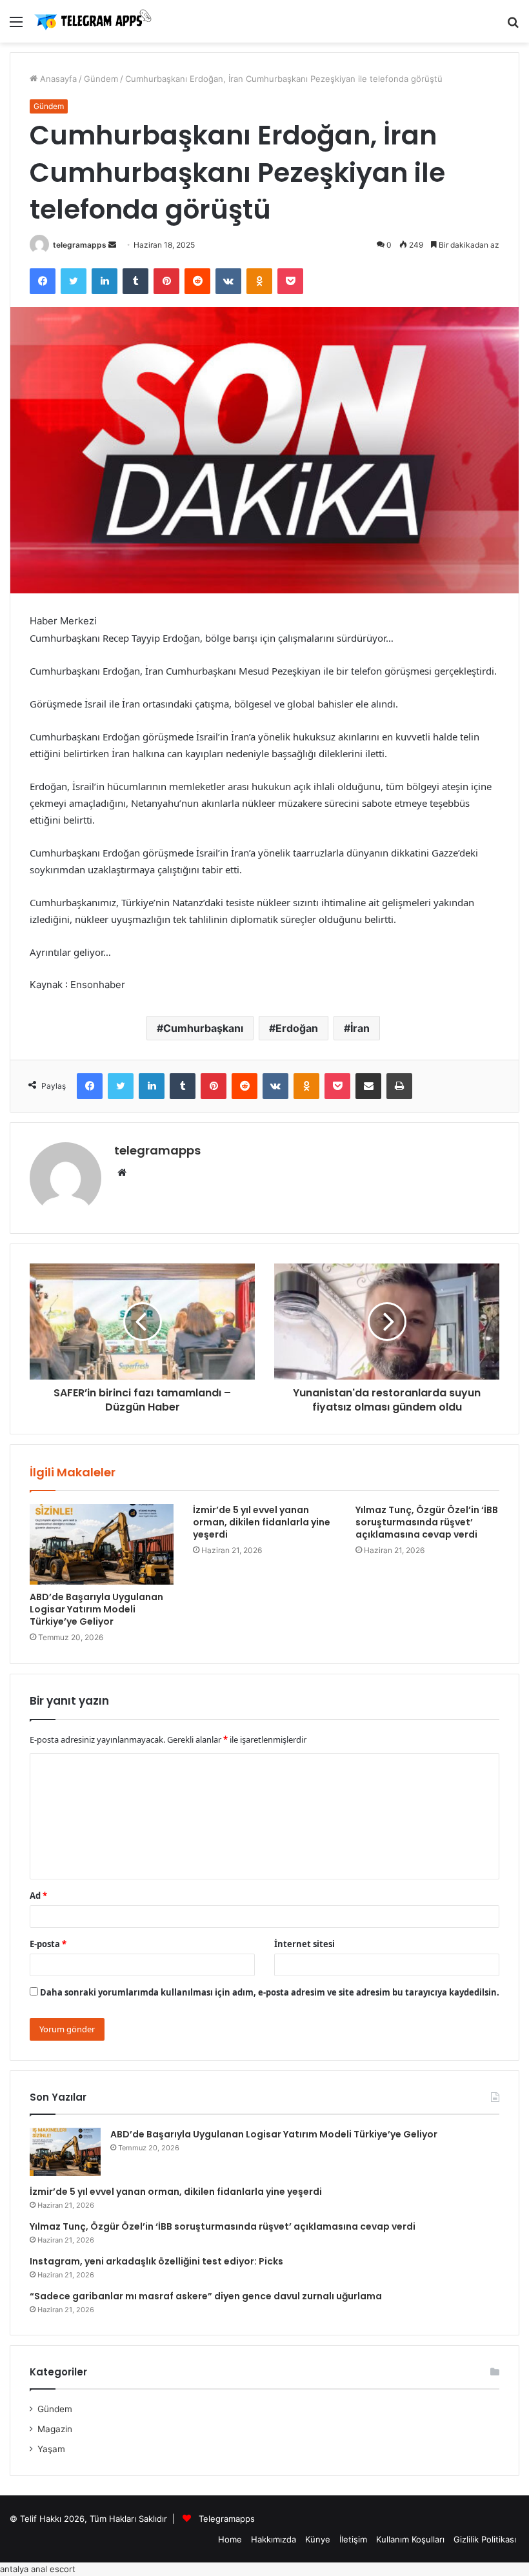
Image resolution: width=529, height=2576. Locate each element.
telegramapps (80, 245)
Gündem (101, 79)
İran (360, 1028)
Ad (38, 1896)
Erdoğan (297, 1028)
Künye (318, 2539)
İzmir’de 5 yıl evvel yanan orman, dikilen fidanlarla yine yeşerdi (262, 1522)
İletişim (353, 2539)
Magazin (55, 2429)
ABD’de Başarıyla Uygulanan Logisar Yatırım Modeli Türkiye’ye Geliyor (96, 1609)
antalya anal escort (38, 2569)
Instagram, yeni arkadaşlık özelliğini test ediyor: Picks (156, 2261)
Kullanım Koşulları (410, 2539)
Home (230, 2539)
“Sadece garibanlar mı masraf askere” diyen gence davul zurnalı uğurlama (206, 2296)
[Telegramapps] (95, 21)
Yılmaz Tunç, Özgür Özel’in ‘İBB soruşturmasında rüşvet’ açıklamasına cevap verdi (427, 1522)
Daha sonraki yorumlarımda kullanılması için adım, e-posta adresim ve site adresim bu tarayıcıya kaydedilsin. (270, 1992)
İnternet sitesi (304, 1944)
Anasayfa (57, 79)
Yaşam (51, 2449)
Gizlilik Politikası (485, 2539)
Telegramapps (227, 2519)
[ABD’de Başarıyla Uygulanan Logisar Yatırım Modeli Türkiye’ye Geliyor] (102, 1545)
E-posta (48, 1944)
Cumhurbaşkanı (203, 1028)
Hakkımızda (274, 2539)
